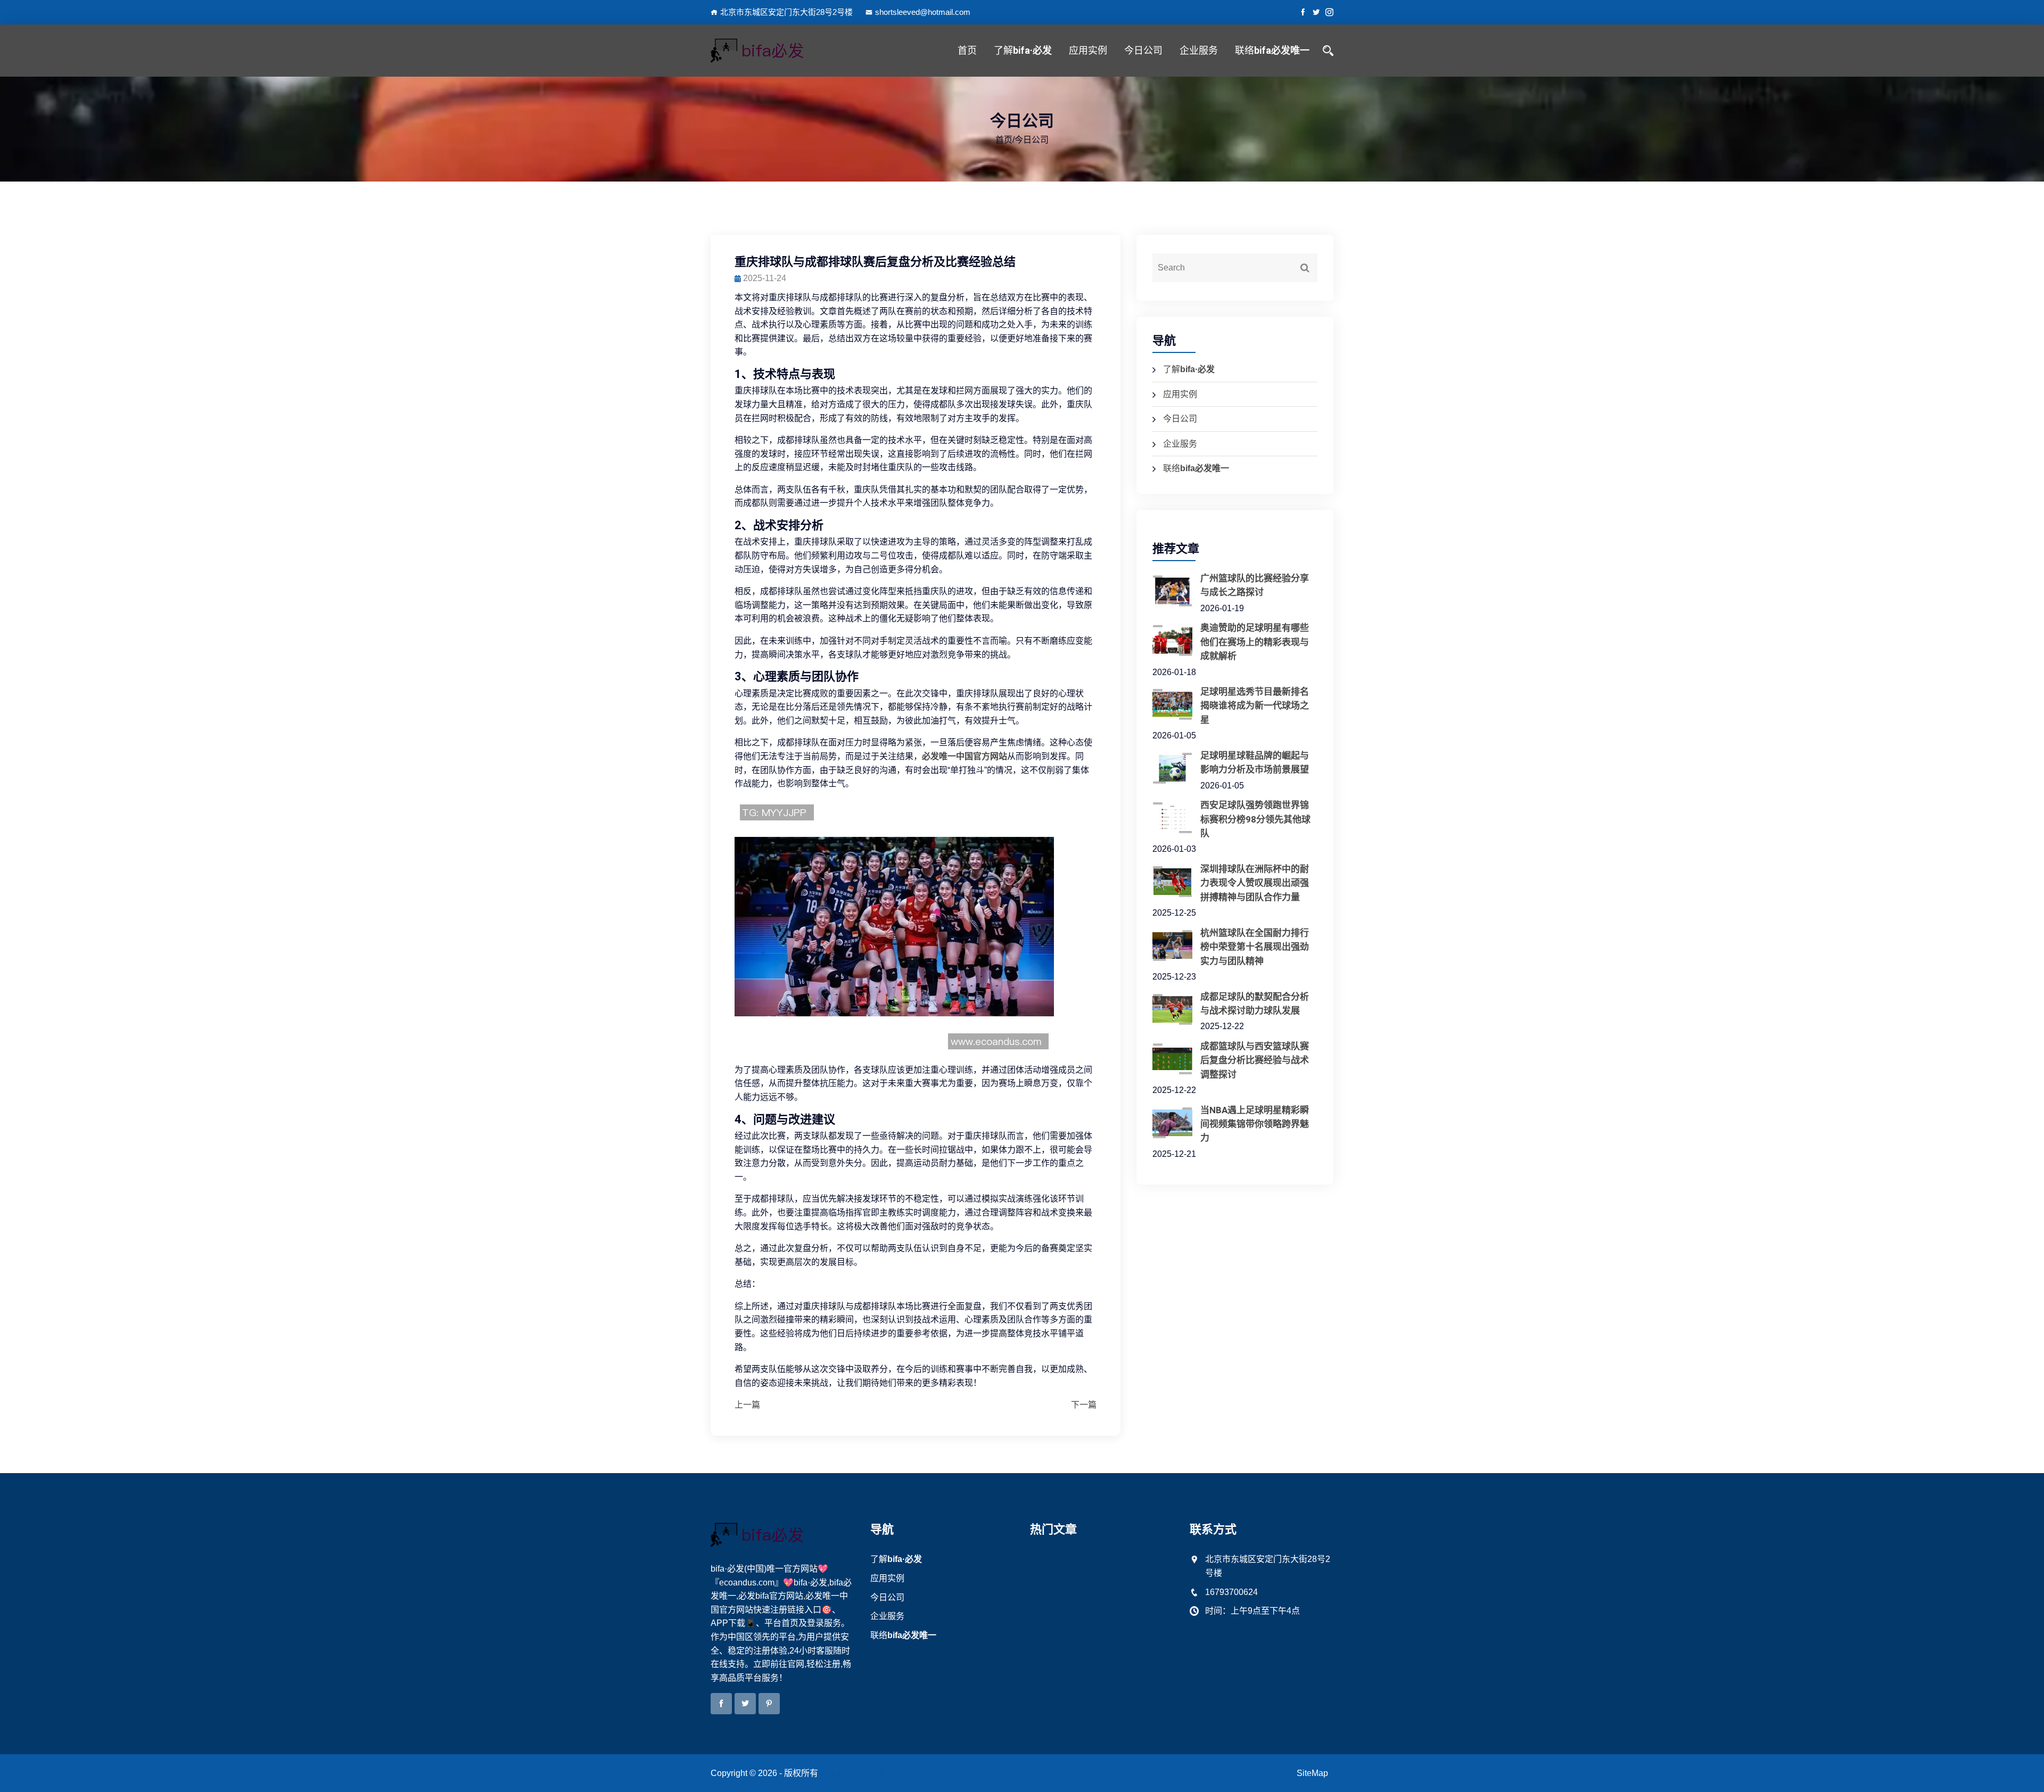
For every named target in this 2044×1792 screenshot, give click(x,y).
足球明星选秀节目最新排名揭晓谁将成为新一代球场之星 (1255, 706)
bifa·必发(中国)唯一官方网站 (874, 1773)
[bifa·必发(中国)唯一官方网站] (782, 51)
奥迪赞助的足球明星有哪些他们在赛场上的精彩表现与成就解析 (1255, 642)
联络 (1272, 50)
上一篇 (747, 1405)
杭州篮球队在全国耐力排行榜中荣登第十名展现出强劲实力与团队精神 (1255, 947)
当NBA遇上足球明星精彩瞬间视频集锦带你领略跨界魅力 (1255, 1124)
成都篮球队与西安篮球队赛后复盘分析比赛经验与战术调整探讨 (1255, 1060)
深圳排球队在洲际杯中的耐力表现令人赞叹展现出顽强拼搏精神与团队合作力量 (1255, 883)
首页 (967, 50)
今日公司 (1143, 50)
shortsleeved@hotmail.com (923, 12)
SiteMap (1312, 1773)
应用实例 (1088, 50)
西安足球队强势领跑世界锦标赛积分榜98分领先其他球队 (1255, 819)
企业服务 (1199, 50)
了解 (1023, 50)
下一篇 (1084, 1405)
